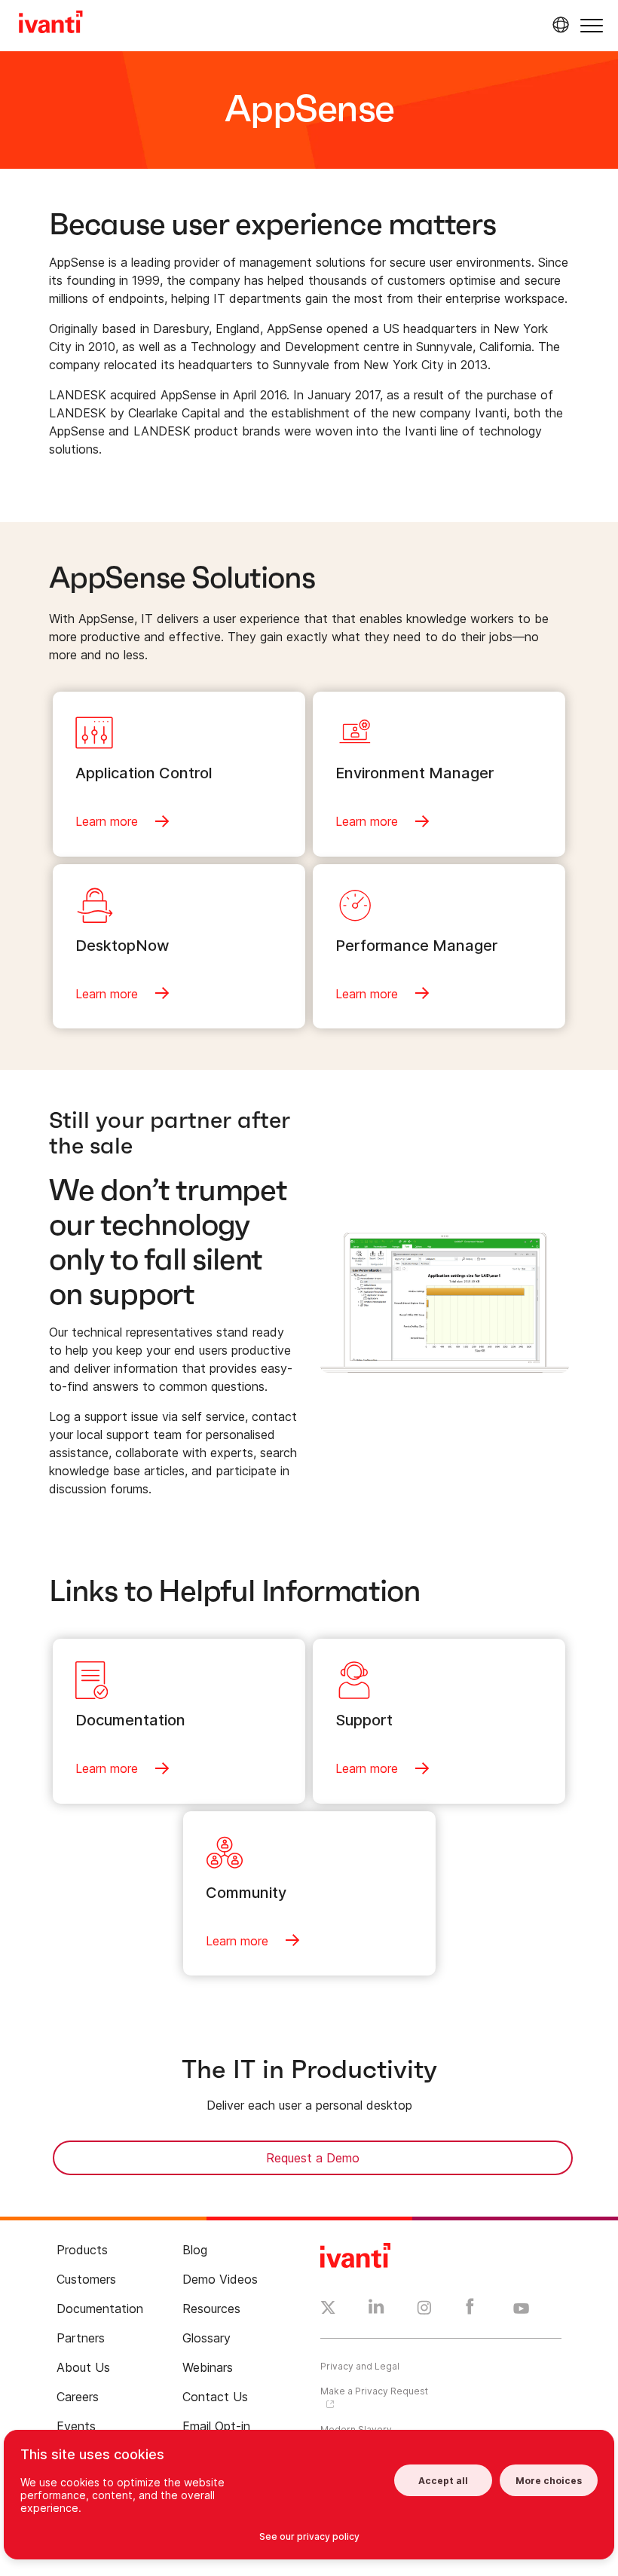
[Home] (51, 24)
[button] (592, 25)
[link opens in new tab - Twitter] (328, 2309)
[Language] (558, 25)
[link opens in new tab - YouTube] (521, 2309)
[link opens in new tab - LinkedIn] (376, 2310)
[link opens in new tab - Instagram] (424, 2310)
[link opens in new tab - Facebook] (470, 2310)
